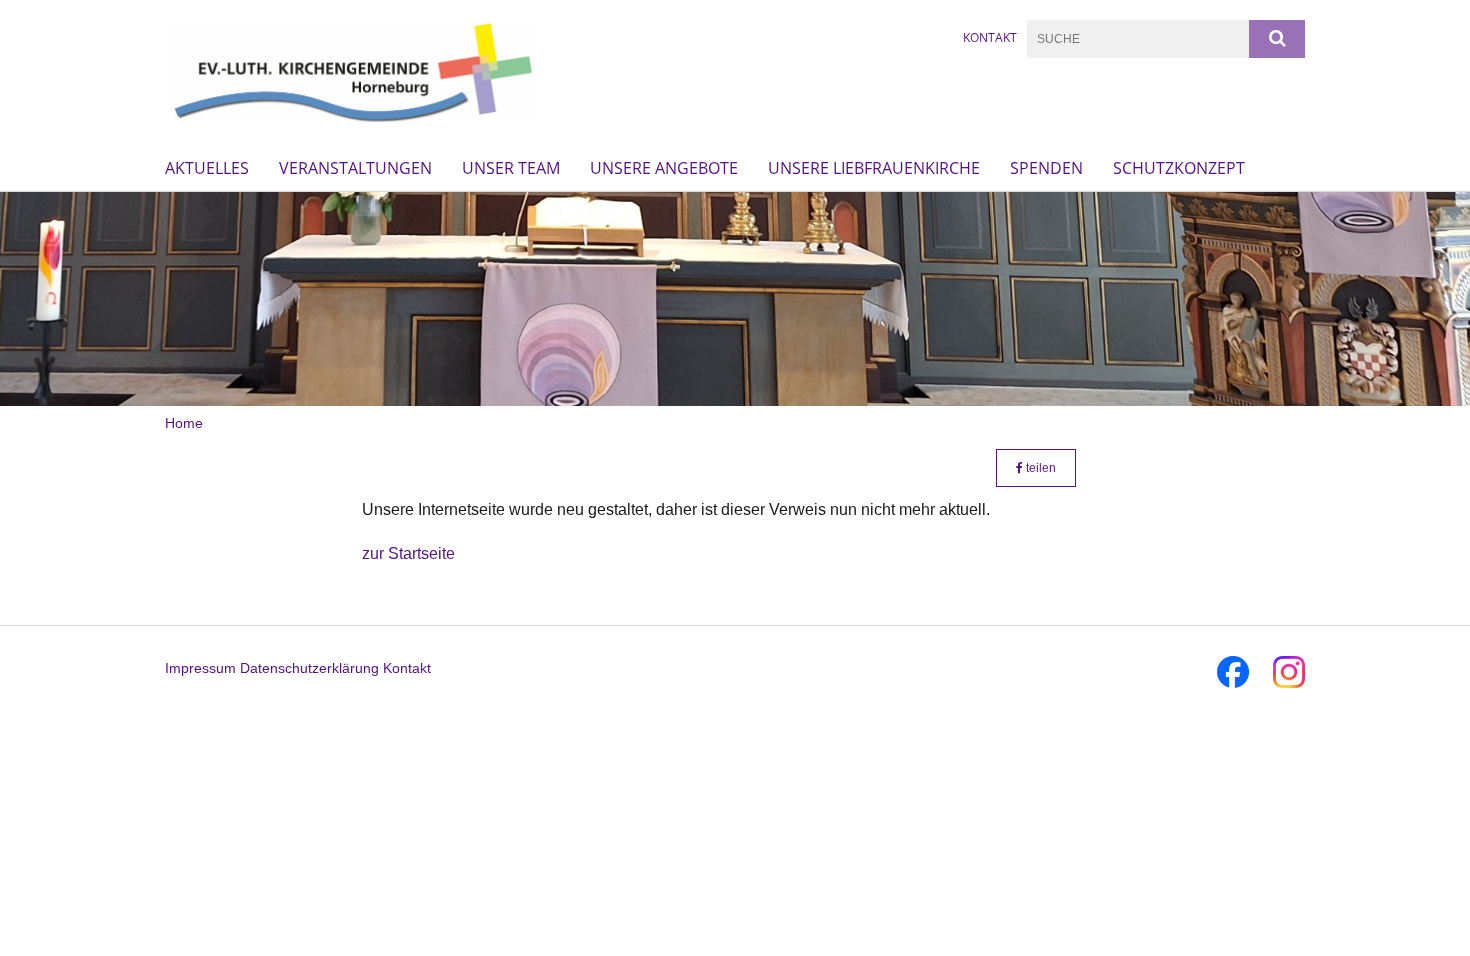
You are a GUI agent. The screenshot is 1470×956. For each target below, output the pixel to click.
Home (184, 423)
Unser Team (511, 168)
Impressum (200, 668)
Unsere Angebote (664, 168)
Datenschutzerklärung (309, 668)
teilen (1039, 468)
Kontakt (990, 37)
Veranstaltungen (355, 168)
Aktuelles (207, 168)
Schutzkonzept (1179, 168)
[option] (735, 299)
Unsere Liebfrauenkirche (874, 168)
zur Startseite (408, 553)
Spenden (1046, 168)
